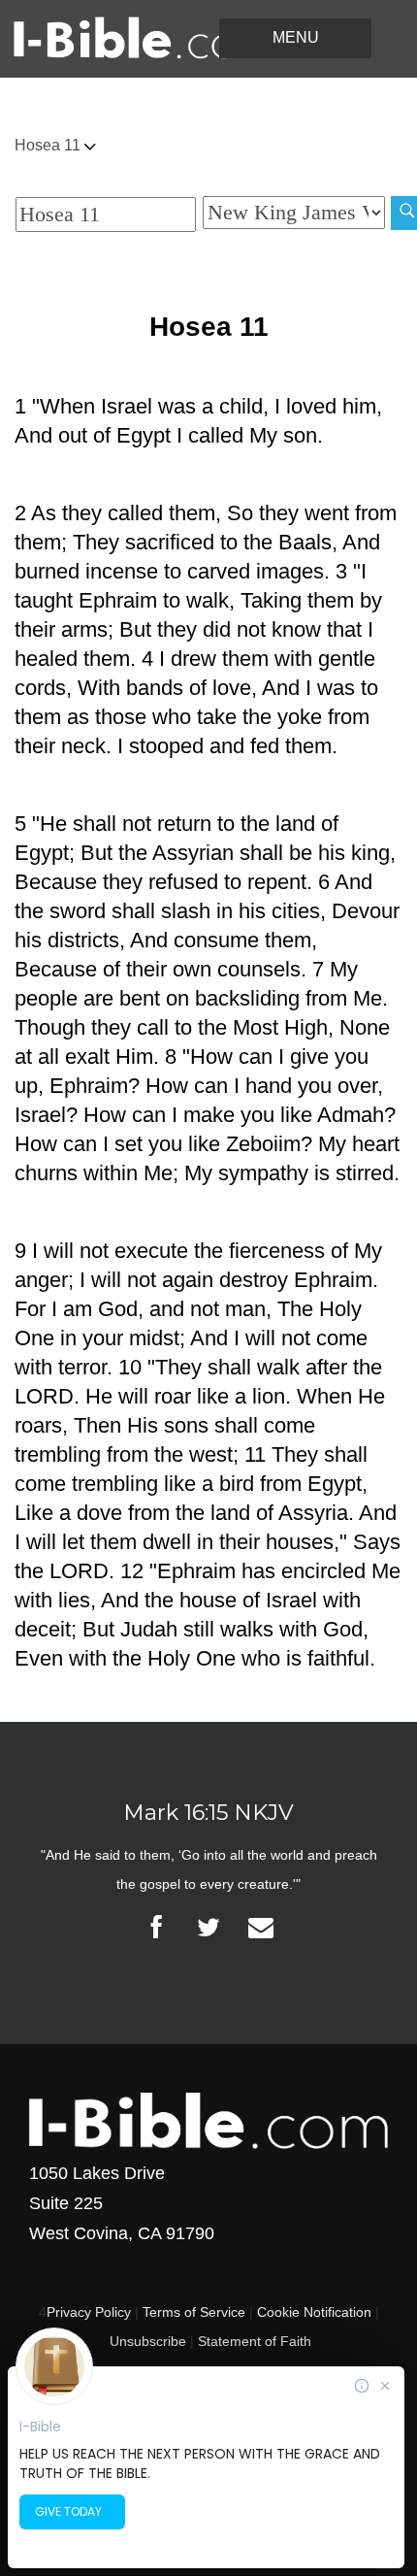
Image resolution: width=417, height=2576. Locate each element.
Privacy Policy (89, 2312)
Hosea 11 (49, 145)
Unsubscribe (148, 2341)
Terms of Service (194, 2312)
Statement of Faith (255, 2341)
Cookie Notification (314, 2312)
